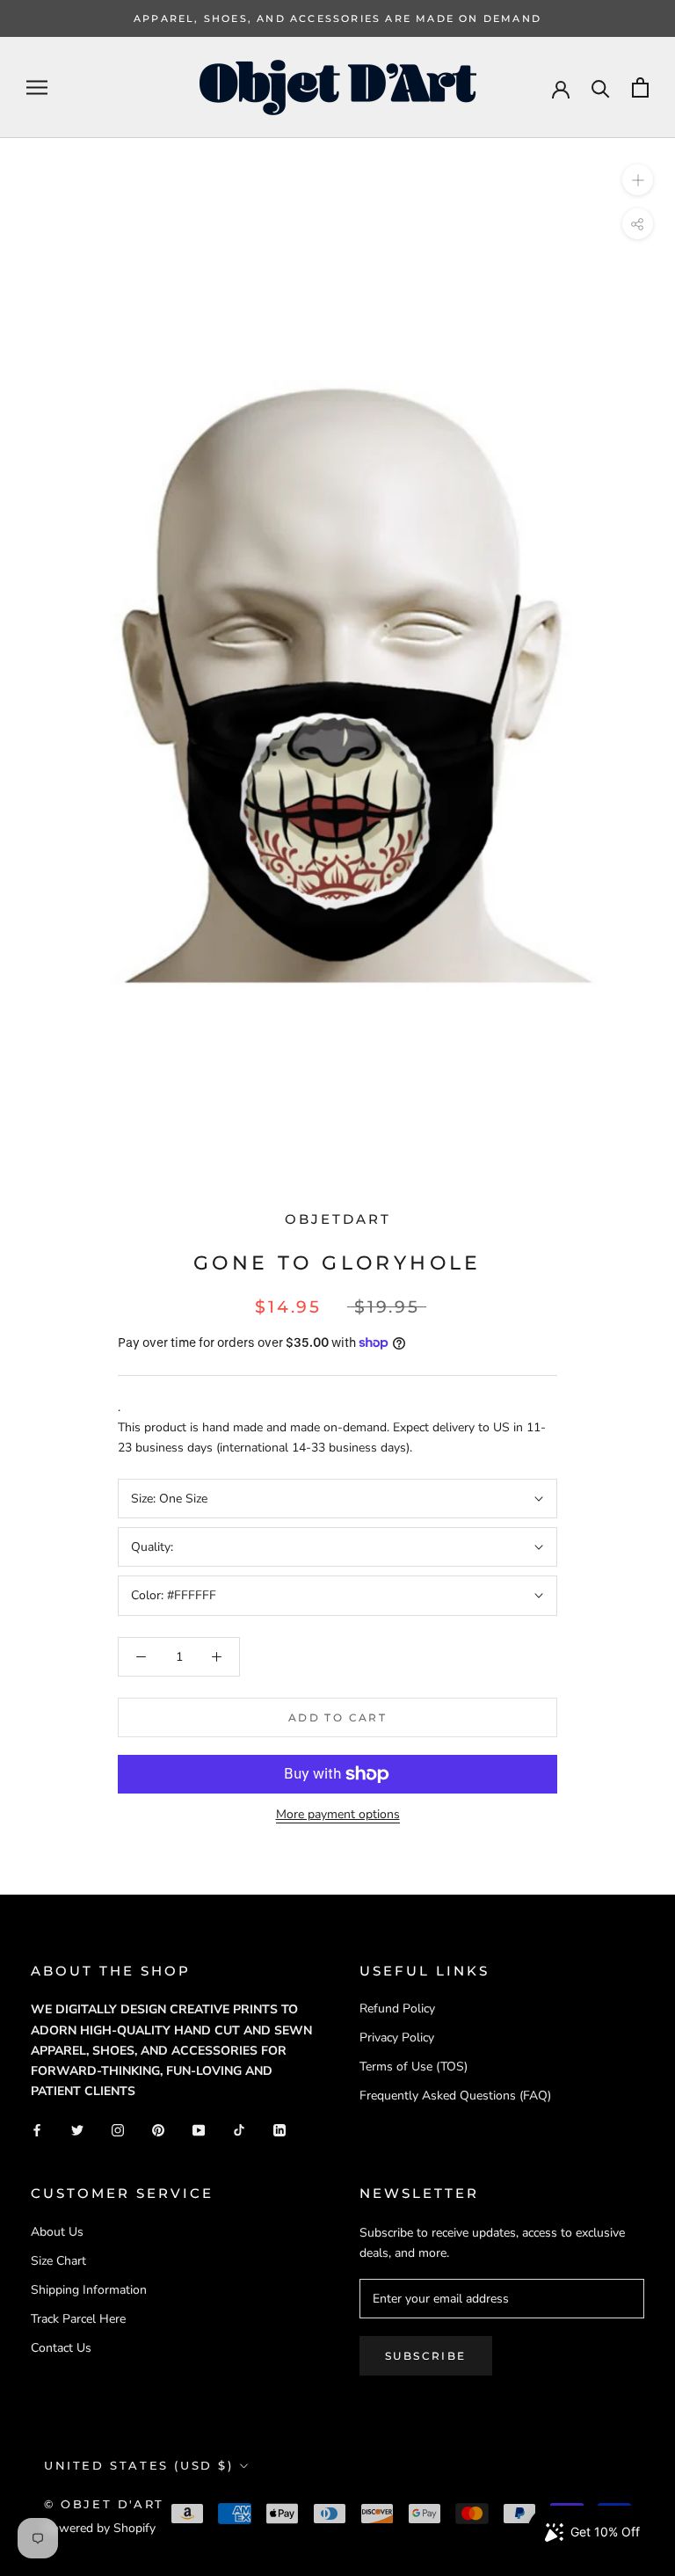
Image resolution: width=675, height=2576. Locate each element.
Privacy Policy (397, 2038)
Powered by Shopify (100, 2528)
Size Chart (58, 2261)
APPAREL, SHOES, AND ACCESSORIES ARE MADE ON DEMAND (337, 18)
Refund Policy (397, 2008)
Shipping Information (89, 2290)
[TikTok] (239, 2129)
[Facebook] (37, 2129)
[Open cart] (640, 87)
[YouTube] (199, 2129)
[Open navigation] (37, 87)
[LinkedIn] (279, 2129)
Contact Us (61, 2348)
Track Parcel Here (78, 2319)
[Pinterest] (158, 2129)
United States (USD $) (139, 2465)
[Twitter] (77, 2129)
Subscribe (426, 2356)
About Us (57, 2232)
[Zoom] (638, 180)
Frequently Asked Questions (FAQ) (455, 2096)
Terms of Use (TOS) (414, 2067)
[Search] (601, 87)
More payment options (338, 1814)
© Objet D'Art (104, 2504)
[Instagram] (118, 2129)
